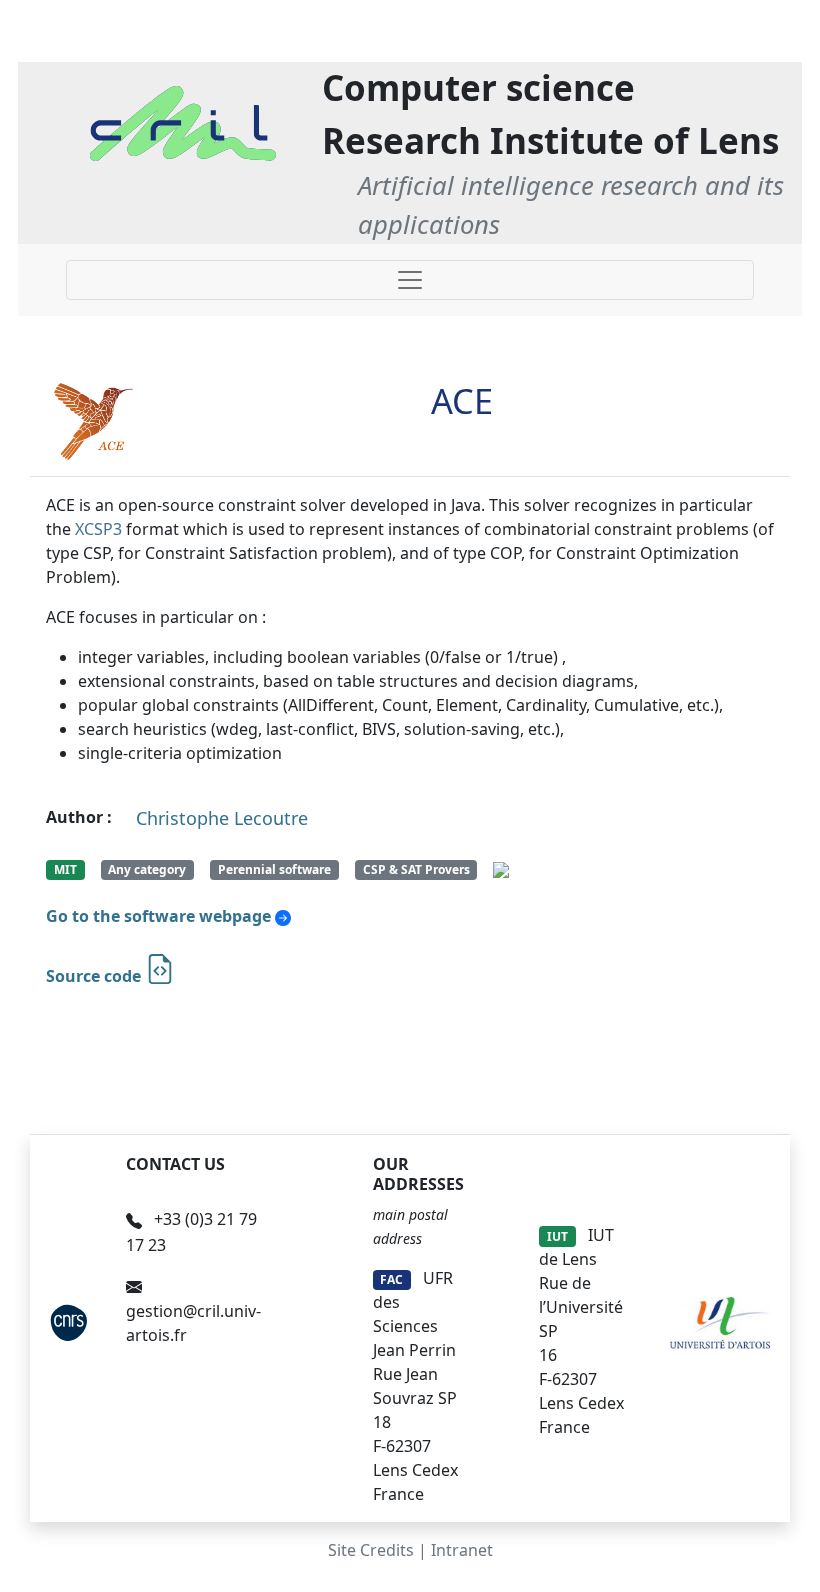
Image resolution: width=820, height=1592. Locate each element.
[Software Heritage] (501, 868)
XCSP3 (98, 529)
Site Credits (371, 1550)
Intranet (462, 1550)
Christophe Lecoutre (222, 818)
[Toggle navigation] (410, 280)
